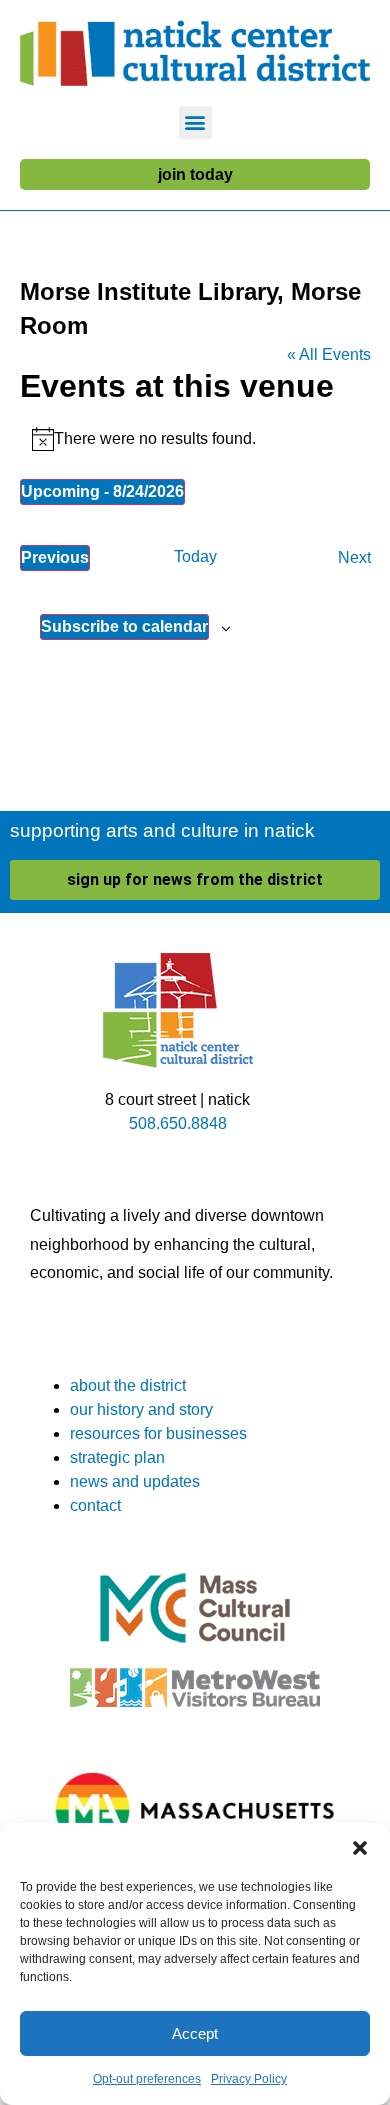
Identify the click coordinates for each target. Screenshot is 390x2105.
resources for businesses (158, 1433)
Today (195, 556)
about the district (128, 1385)
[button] (360, 1848)
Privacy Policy (249, 2079)
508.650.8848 (178, 1123)
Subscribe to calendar (124, 626)
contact (95, 1505)
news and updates (135, 1481)
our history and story (141, 1409)
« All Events (329, 354)
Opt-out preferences (147, 2079)
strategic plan (117, 1457)
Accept (195, 2033)
